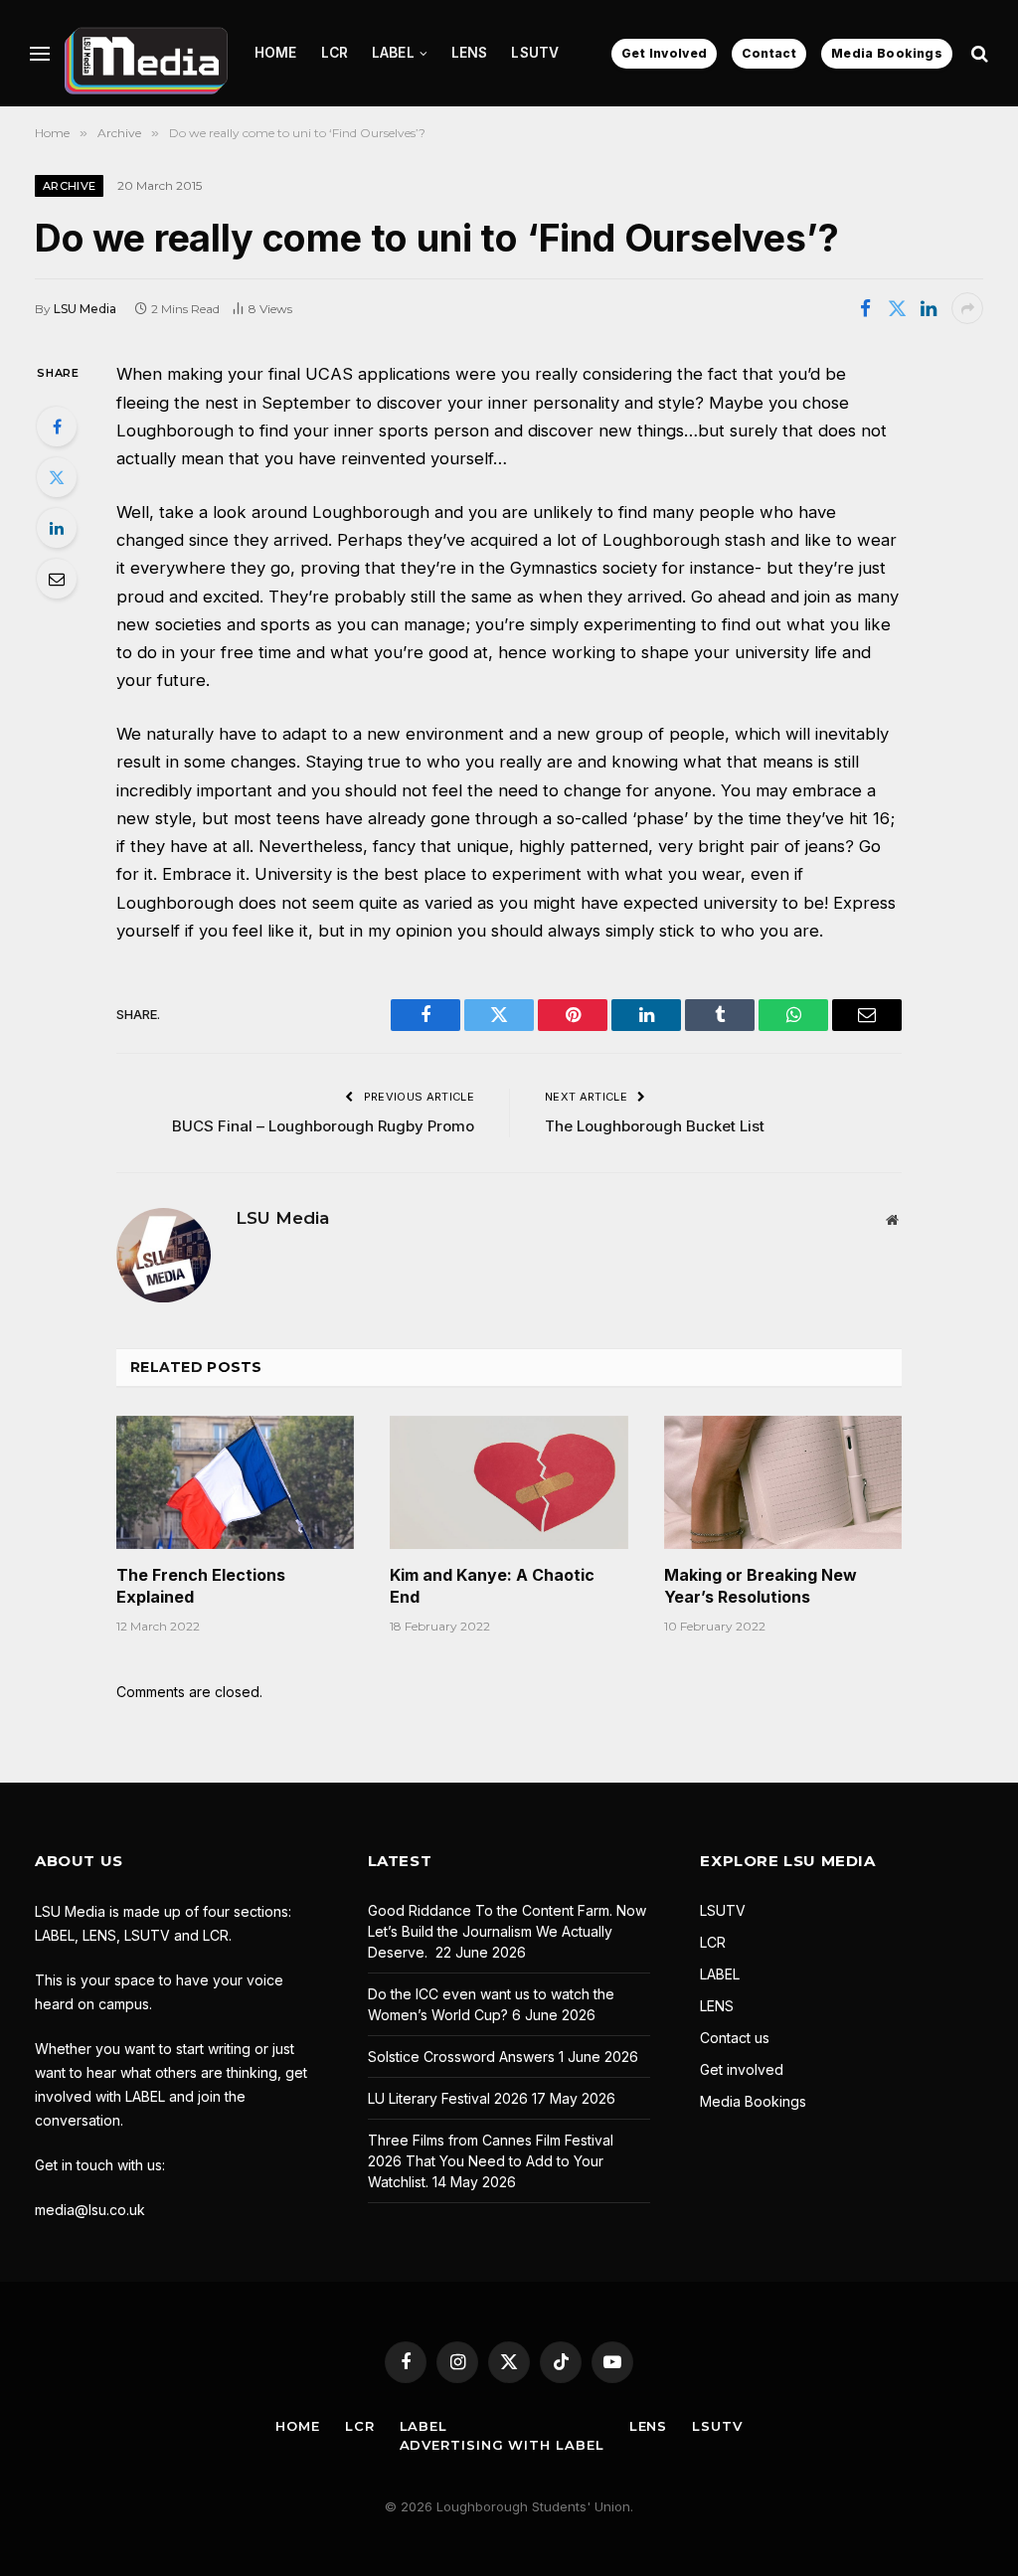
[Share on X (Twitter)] (897, 308)
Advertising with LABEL (502, 2445)
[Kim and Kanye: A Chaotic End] (509, 1483)
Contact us (735, 2038)
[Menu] (40, 53)
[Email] (57, 579)
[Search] (978, 53)
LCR (335, 53)
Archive (69, 186)
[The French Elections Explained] (235, 1483)
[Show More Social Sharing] (967, 308)
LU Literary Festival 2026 (448, 2098)
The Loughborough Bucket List (655, 1126)
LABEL (393, 53)
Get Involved (664, 53)
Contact (769, 53)
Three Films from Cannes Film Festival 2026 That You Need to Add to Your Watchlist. (491, 2161)
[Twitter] (57, 477)
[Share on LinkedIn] (929, 308)
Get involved (742, 2069)
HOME (276, 53)
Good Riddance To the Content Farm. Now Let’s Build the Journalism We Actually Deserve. (507, 1931)
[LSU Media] (146, 53)
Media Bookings (887, 53)
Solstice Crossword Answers (461, 2057)
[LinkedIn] (57, 528)
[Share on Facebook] (865, 308)
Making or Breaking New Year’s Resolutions (761, 1586)
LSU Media (85, 309)
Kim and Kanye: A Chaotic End (492, 1586)
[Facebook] (57, 427)
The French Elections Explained (201, 1586)
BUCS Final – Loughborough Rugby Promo (323, 1126)
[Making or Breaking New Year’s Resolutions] (783, 1483)
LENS (470, 53)
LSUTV (535, 53)
